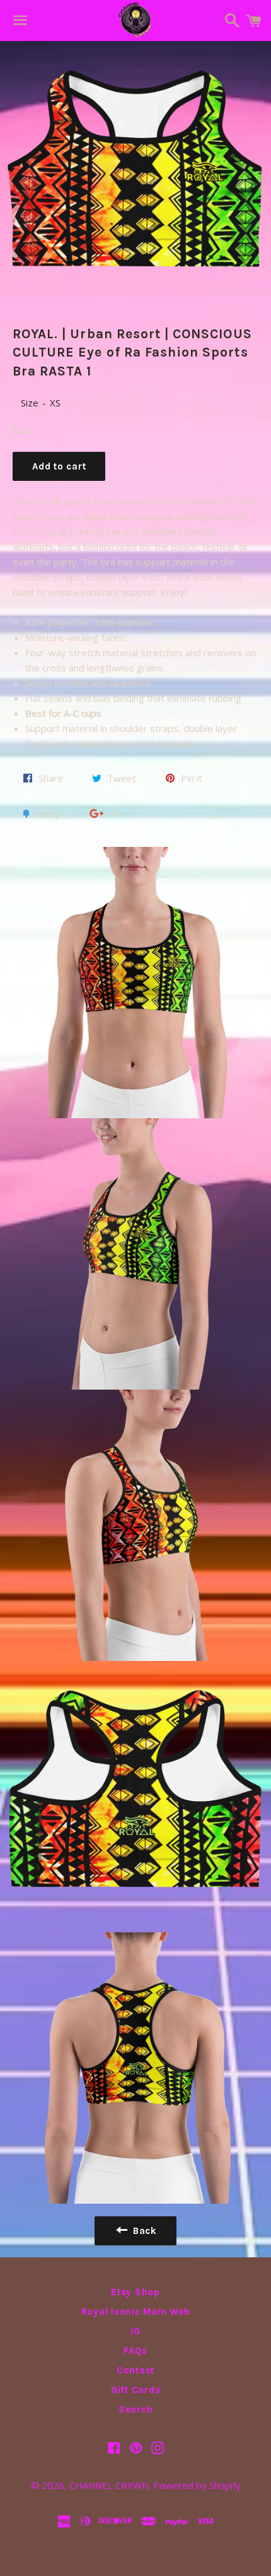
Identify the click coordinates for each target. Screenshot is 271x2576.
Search (136, 2409)
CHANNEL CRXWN (109, 2485)
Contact (135, 2370)
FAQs (135, 2351)
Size (30, 403)
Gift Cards (136, 2390)
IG (135, 2331)
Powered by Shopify (197, 2485)
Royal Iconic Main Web (136, 2312)
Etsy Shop (135, 2292)
